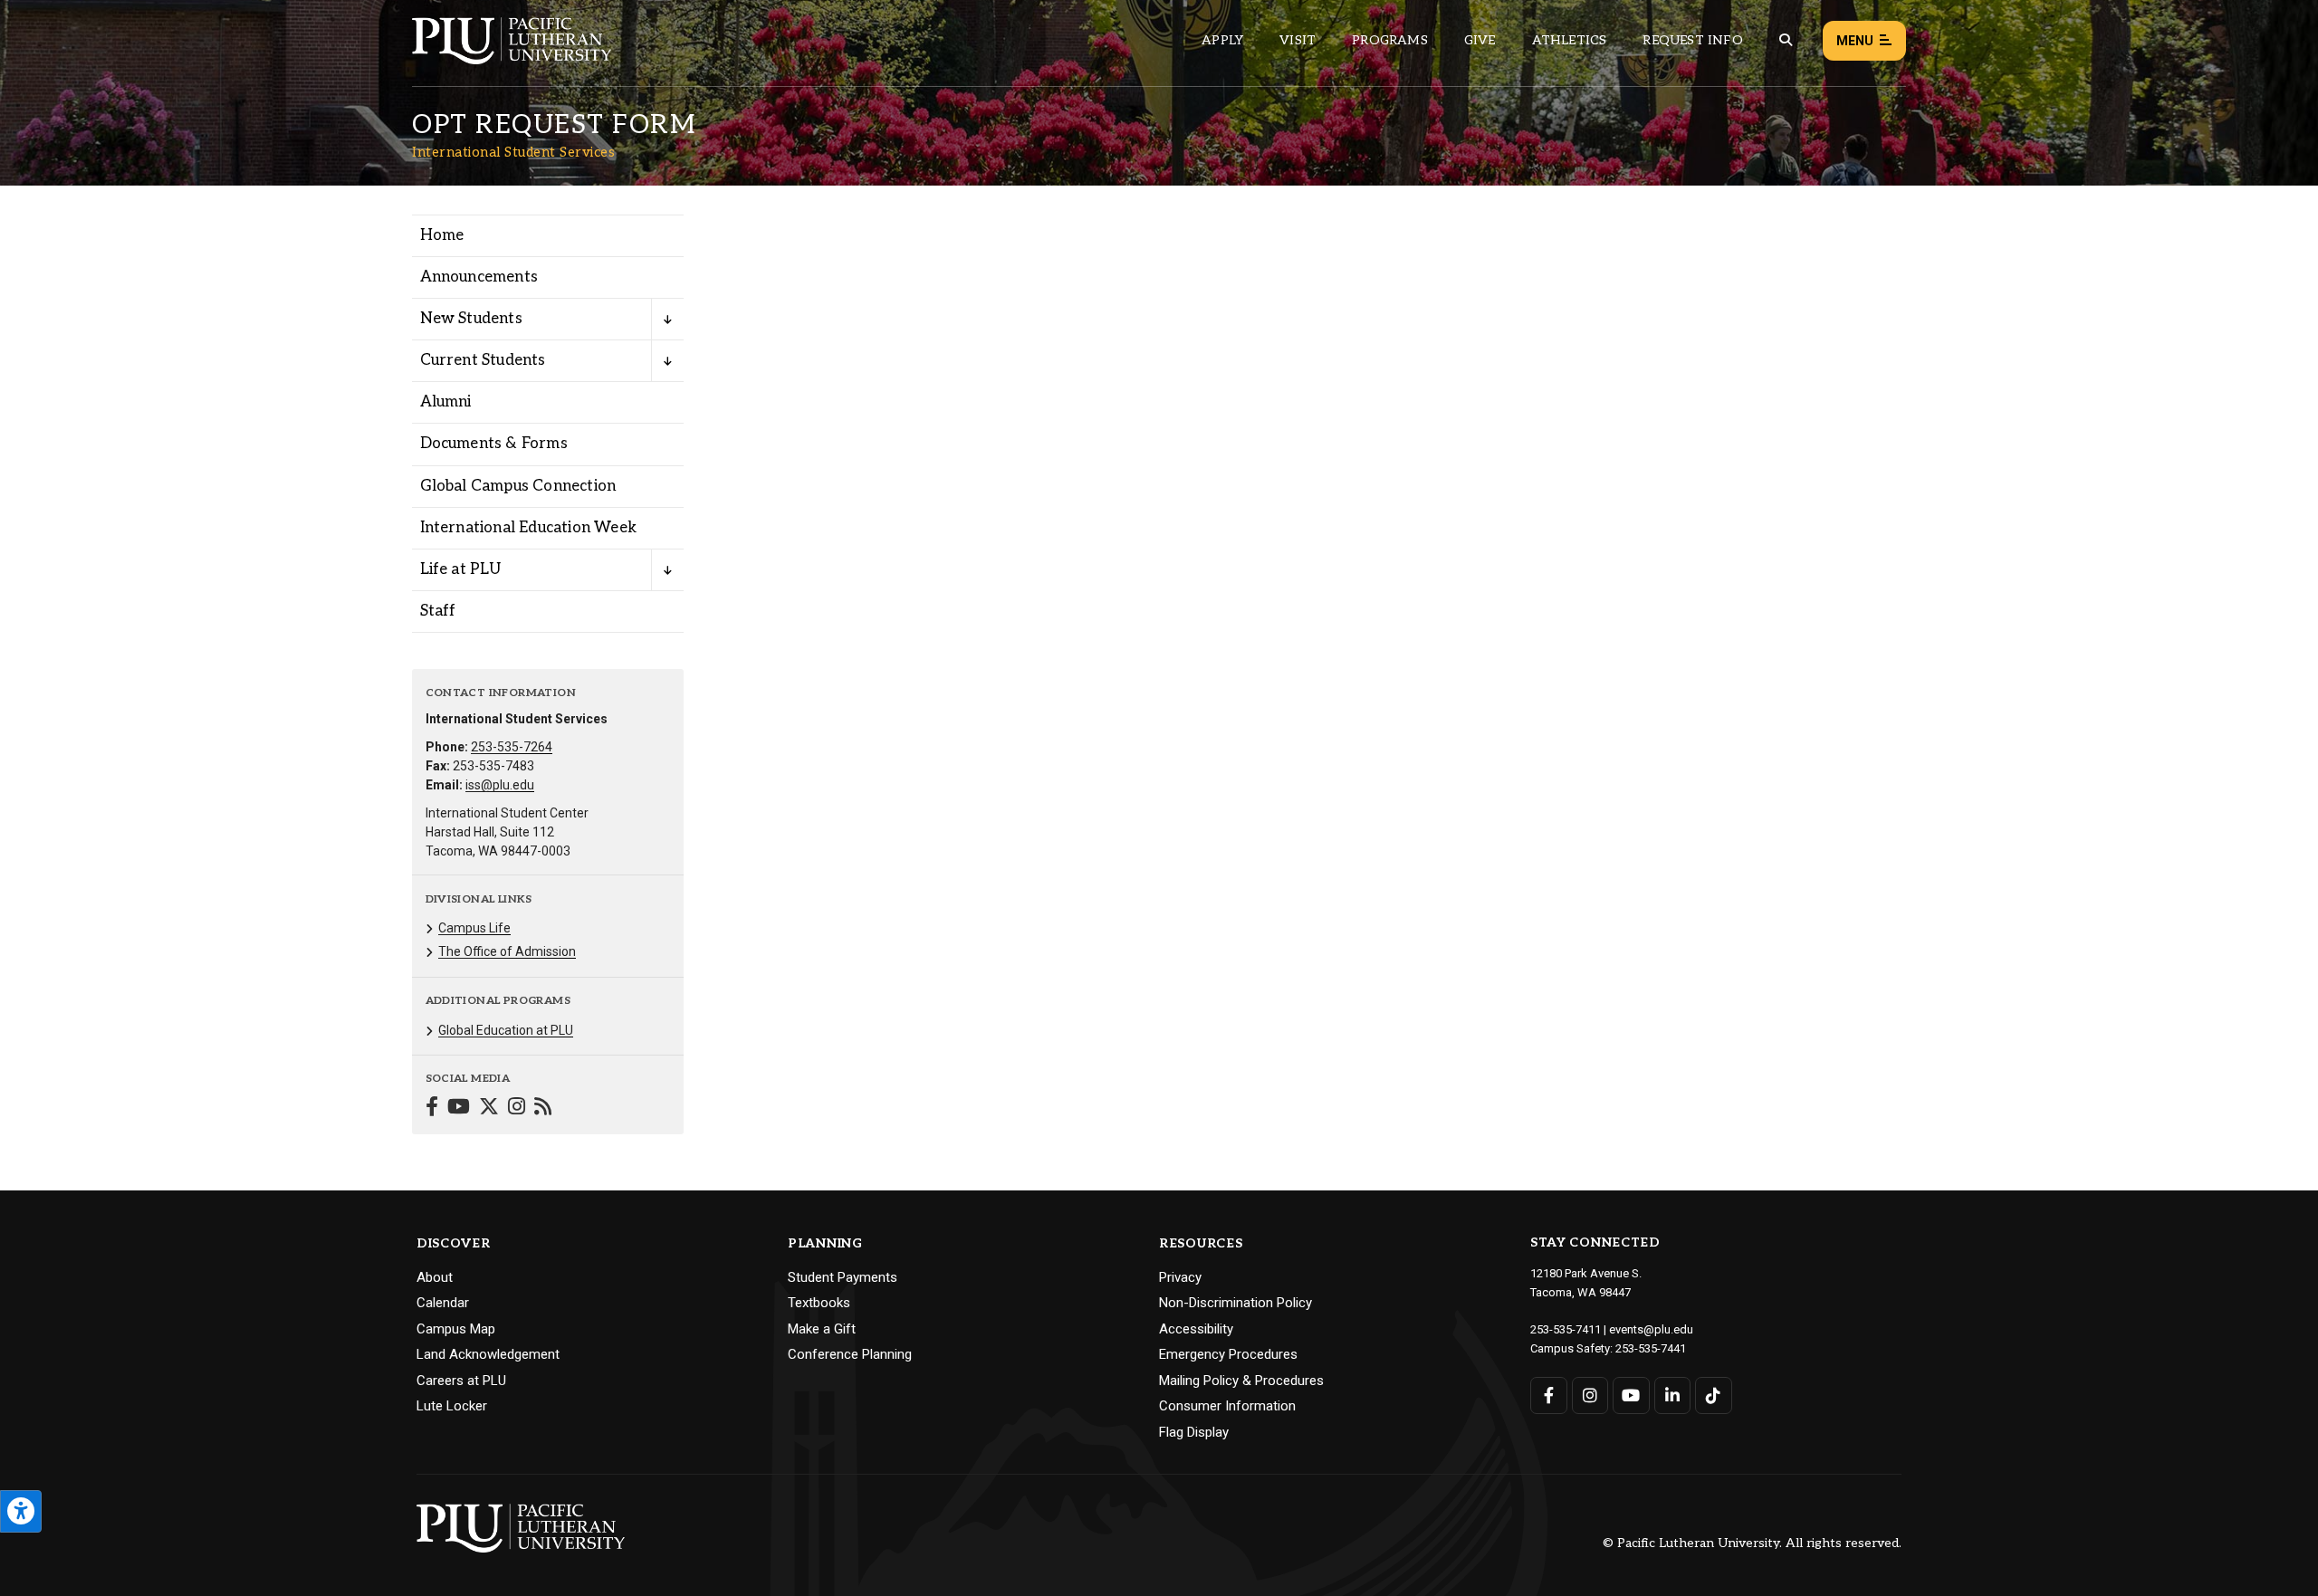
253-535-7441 (1651, 1348)
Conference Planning (850, 1354)
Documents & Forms (494, 444)
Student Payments (843, 1277)
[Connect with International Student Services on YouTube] (459, 1109)
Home (442, 235)
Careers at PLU (461, 1381)
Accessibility (1196, 1329)
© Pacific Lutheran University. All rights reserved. (1752, 1544)
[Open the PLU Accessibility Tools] (21, 1511)
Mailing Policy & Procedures (1241, 1381)
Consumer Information (1227, 1406)
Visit (1298, 40)
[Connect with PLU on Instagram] (1590, 1395)
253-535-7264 (512, 747)
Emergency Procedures (1228, 1354)
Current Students (483, 360)
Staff (438, 611)
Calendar (443, 1303)
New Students (471, 319)
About (435, 1277)
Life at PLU (461, 569)
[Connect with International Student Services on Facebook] (432, 1109)
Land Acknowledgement (488, 1354)
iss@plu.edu (500, 785)
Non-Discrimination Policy (1236, 1303)
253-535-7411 (1566, 1329)
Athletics (1570, 40)
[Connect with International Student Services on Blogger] (543, 1109)
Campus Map (456, 1329)
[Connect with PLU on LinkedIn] (1673, 1395)
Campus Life (474, 928)
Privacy (1180, 1277)
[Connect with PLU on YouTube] (1631, 1395)
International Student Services (513, 152)
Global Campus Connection (518, 486)
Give (1480, 40)
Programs (1390, 40)
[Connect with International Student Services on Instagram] (517, 1109)
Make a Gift (822, 1329)
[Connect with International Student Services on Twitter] (489, 1109)
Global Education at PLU (506, 1030)
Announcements (479, 277)
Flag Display (1194, 1432)
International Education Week (529, 528)
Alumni (446, 402)
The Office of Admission (507, 951)
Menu (1855, 41)
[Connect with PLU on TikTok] (1714, 1395)
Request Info (1692, 40)
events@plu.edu (1651, 1329)
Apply (1222, 40)
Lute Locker (452, 1406)
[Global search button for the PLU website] (1786, 40)
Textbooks (819, 1303)
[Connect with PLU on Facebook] (1549, 1395)
